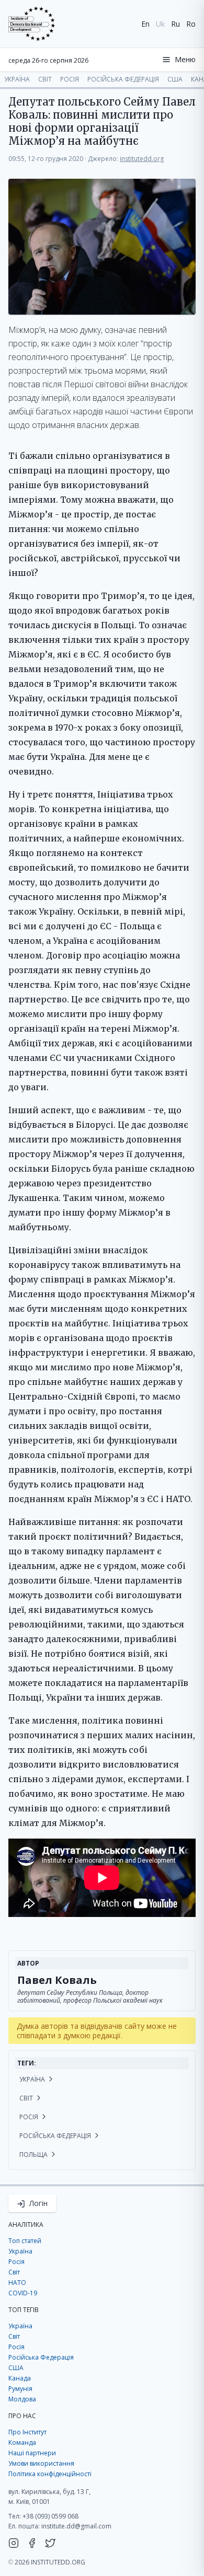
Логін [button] (37, 2203)
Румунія (20, 2389)
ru (175, 24)
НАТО (17, 2283)
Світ (45, 79)
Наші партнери (32, 2453)
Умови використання (41, 2463)
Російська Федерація (123, 79)
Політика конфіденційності (50, 2474)
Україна (17, 79)
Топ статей (25, 2241)
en (145, 24)
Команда (22, 2442)
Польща (34, 2155)
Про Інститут (27, 2432)
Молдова (22, 2399)
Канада (20, 2378)
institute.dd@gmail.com (76, 2526)
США (175, 79)
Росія (70, 79)
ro (191, 24)
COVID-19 (23, 2293)
